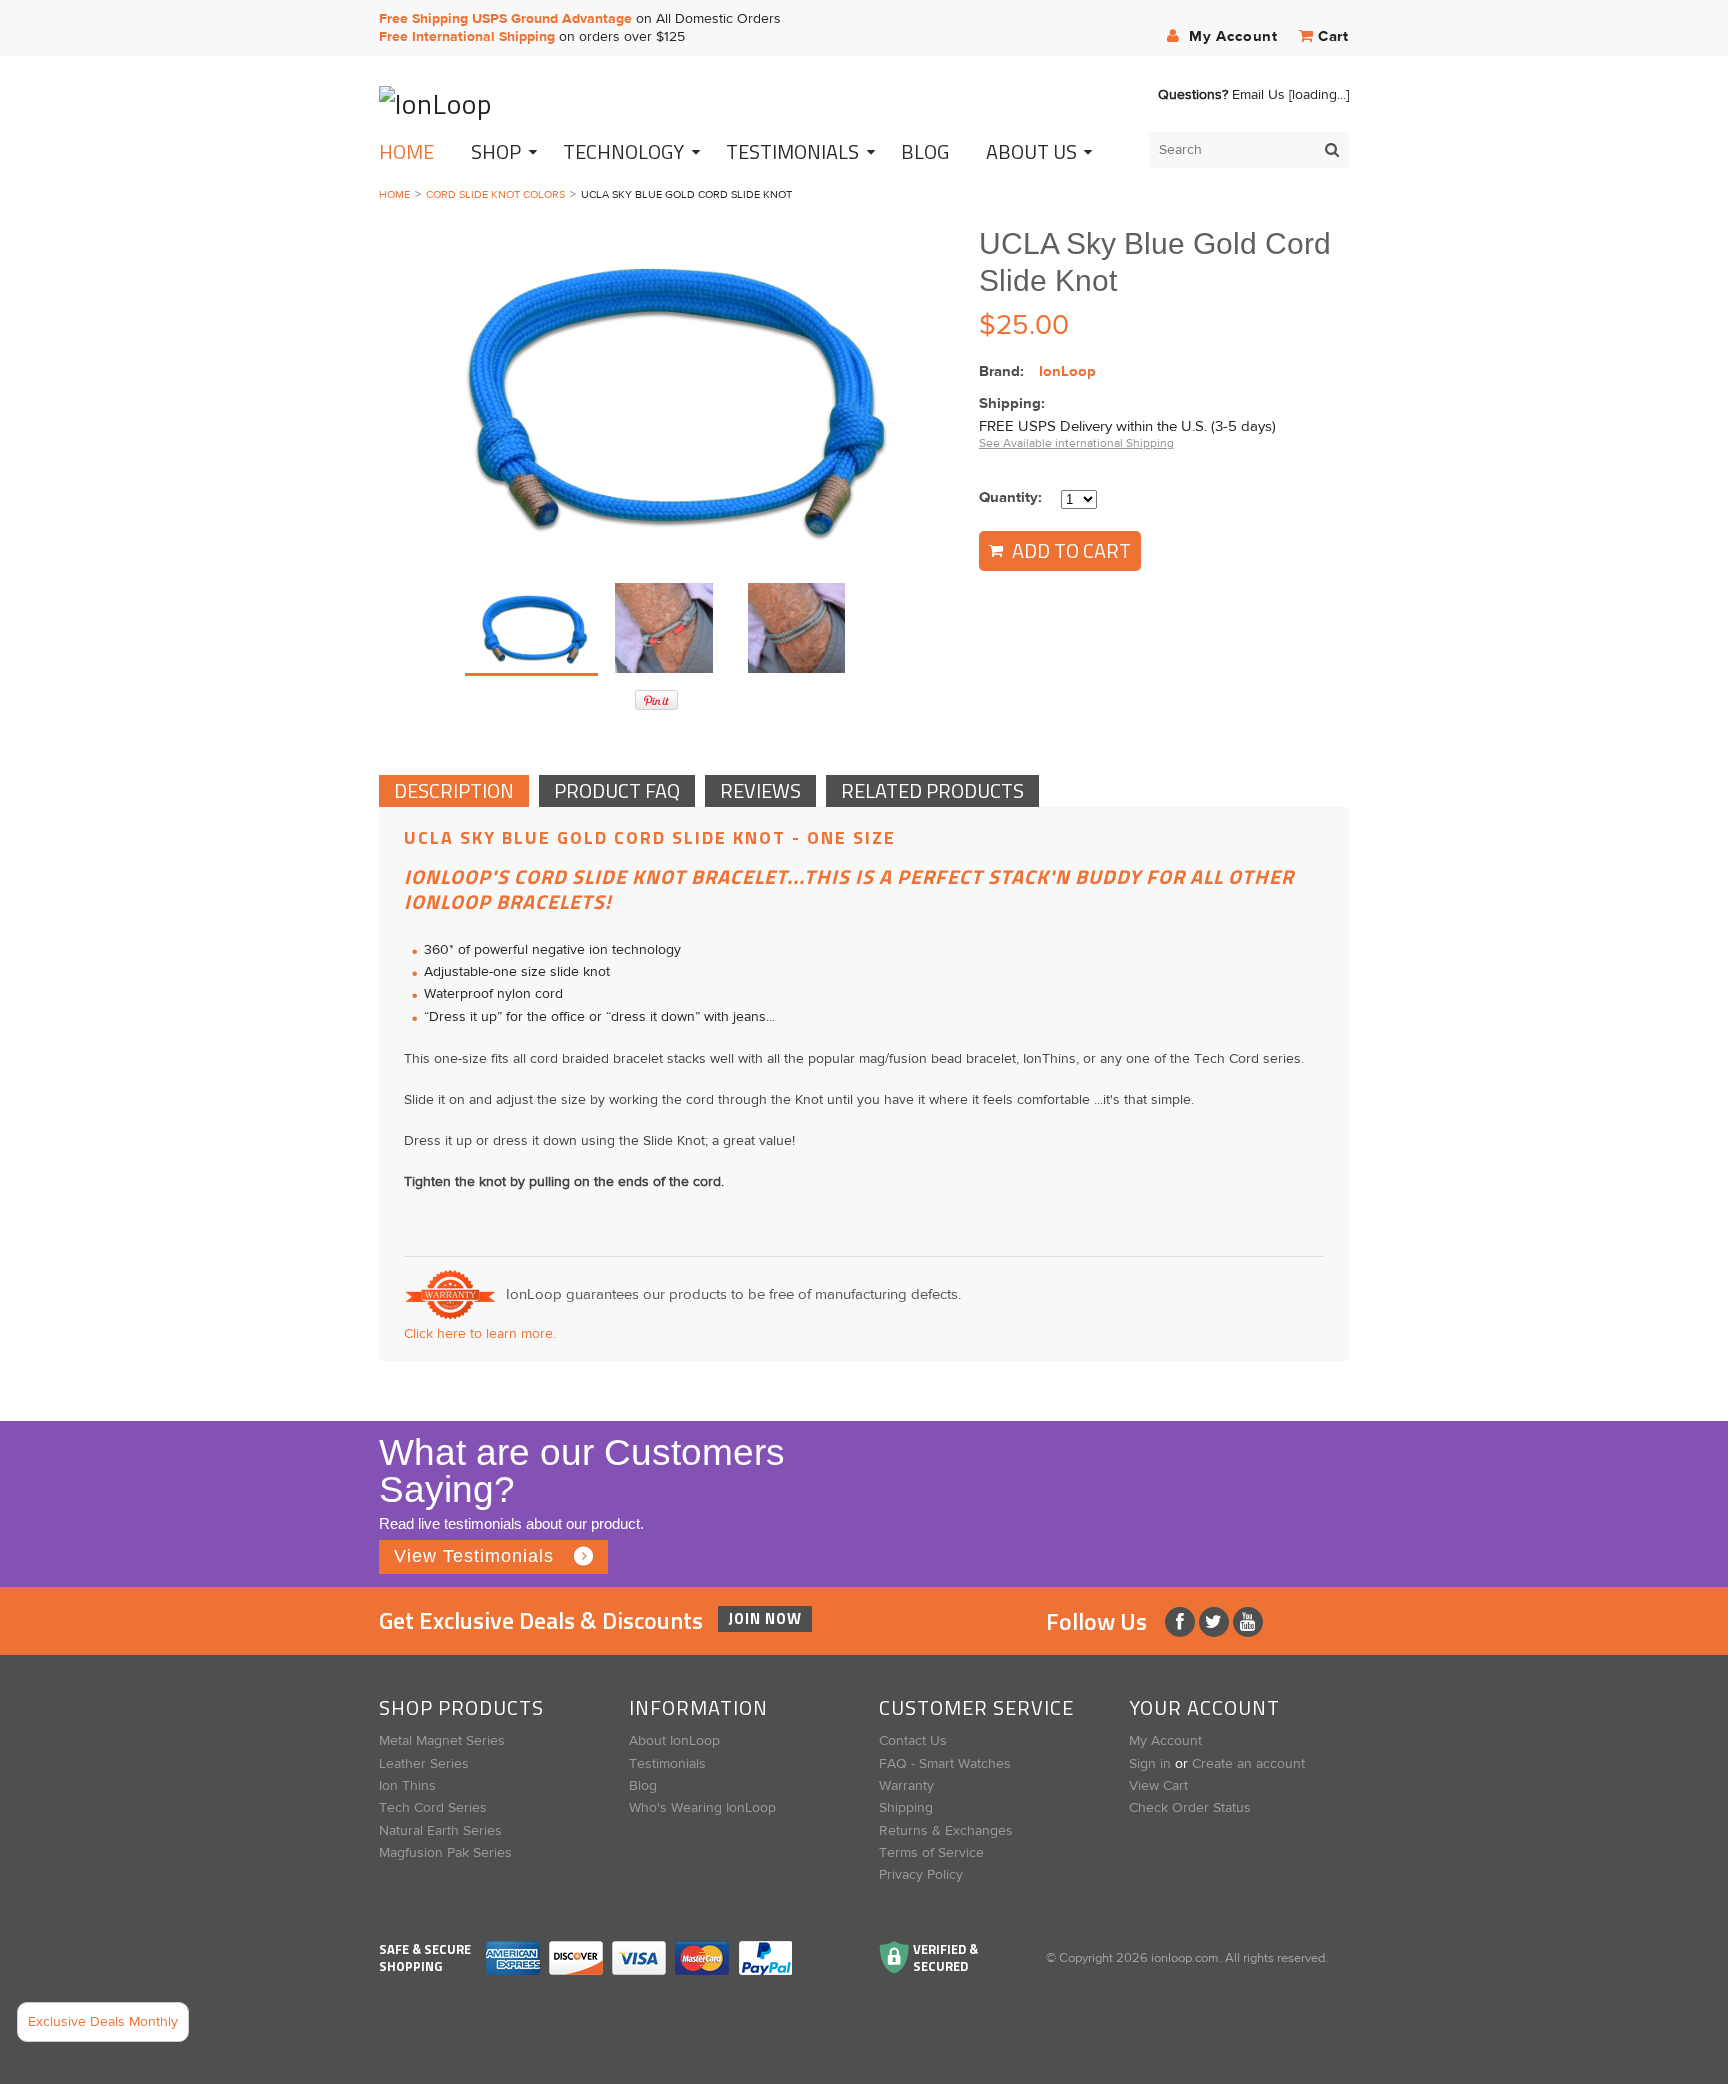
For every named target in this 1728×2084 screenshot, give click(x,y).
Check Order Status (1190, 1808)
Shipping (906, 1808)
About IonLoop (674, 1741)
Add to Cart (1069, 550)
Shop (496, 151)
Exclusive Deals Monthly (103, 2022)
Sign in (1150, 1764)
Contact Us (913, 1741)
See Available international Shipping (1076, 443)
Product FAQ (617, 790)
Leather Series (424, 1764)
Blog (643, 1786)
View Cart (1158, 1786)
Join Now (765, 1618)
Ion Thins (407, 1786)
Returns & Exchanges (946, 1831)
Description (454, 790)
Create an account (1248, 1764)
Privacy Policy (921, 1875)
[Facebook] (1182, 1622)
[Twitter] (1216, 1622)
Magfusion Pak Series (445, 1853)
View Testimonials (474, 1556)
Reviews (760, 790)
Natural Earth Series (440, 1831)
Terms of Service (931, 1853)
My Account (1231, 36)
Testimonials (667, 1764)
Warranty (906, 1786)
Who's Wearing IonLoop (702, 1808)
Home (406, 151)
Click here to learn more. (480, 1334)
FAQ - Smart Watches (945, 1764)
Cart (1333, 36)
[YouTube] (1248, 1622)
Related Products (932, 790)
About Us (1031, 151)
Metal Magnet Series (442, 1741)
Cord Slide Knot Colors (495, 194)
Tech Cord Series (433, 1808)
